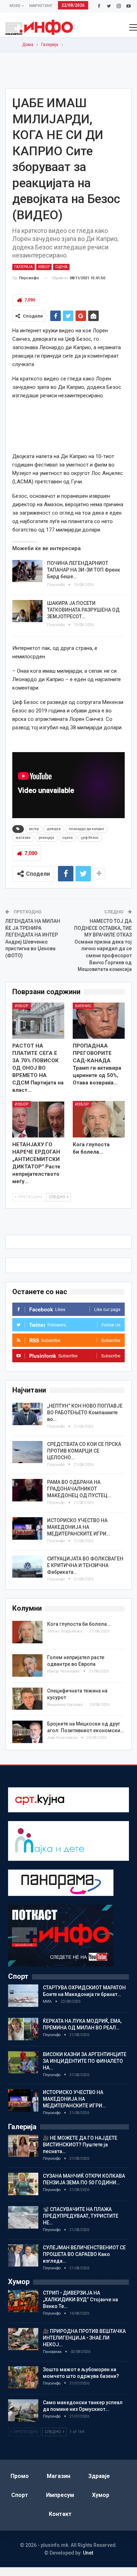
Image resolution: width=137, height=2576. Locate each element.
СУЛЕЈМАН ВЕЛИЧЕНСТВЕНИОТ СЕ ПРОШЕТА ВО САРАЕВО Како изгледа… (84, 2254)
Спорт (20, 2495)
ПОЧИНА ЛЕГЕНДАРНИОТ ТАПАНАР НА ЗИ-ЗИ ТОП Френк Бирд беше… (84, 570)
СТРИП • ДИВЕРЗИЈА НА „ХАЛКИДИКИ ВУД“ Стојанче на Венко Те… (80, 2300)
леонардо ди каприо (86, 829)
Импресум (60, 2495)
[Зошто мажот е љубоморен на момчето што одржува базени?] (23, 2378)
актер (34, 829)
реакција (46, 838)
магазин (23, 838)
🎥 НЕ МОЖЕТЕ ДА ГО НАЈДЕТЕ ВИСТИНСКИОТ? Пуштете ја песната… (80, 2145)
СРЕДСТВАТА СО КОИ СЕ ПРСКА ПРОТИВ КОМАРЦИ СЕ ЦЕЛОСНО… (84, 1451)
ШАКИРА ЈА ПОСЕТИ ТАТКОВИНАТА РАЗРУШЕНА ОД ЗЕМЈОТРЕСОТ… (83, 610)
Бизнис (83, 1006)
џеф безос (90, 838)
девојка (54, 829)
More (15, 6)
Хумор (101, 2495)
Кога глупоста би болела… (79, 1624)
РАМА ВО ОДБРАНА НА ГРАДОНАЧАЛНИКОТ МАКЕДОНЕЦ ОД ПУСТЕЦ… (79, 1489)
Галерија (24, 267)
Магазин (58, 2476)
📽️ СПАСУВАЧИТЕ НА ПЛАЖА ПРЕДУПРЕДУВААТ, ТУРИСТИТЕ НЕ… (81, 2216)
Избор (44, 267)
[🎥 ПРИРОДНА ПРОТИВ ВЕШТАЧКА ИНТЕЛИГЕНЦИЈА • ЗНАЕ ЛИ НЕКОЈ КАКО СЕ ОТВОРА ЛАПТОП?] (23, 2339)
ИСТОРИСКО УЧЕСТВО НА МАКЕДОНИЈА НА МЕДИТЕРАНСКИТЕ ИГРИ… (79, 1527)
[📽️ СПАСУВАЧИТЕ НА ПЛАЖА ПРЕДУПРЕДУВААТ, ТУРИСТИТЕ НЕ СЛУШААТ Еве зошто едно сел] (23, 2217)
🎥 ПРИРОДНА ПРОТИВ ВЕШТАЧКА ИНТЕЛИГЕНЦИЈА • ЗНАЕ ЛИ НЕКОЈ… (84, 2338)
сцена (67, 838)
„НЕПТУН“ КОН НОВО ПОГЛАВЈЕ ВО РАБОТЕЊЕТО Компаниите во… (85, 1413)
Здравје (99, 2476)
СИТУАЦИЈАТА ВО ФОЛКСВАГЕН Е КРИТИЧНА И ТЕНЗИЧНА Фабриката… (85, 1565)
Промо (20, 2476)
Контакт (60, 2514)
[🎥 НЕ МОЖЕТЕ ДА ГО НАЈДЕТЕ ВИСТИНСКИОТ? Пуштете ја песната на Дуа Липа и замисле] (23, 2146)
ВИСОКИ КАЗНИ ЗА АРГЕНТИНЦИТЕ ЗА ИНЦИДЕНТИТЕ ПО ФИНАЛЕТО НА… (85, 2061)
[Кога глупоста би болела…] (99, 1119)
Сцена (61, 267)
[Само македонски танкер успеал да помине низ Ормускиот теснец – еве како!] (23, 2411)
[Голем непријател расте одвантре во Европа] (27, 1665)
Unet (88, 2553)
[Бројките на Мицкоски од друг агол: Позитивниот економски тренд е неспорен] (27, 1732)
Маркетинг (41, 6)
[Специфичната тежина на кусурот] (27, 1699)
